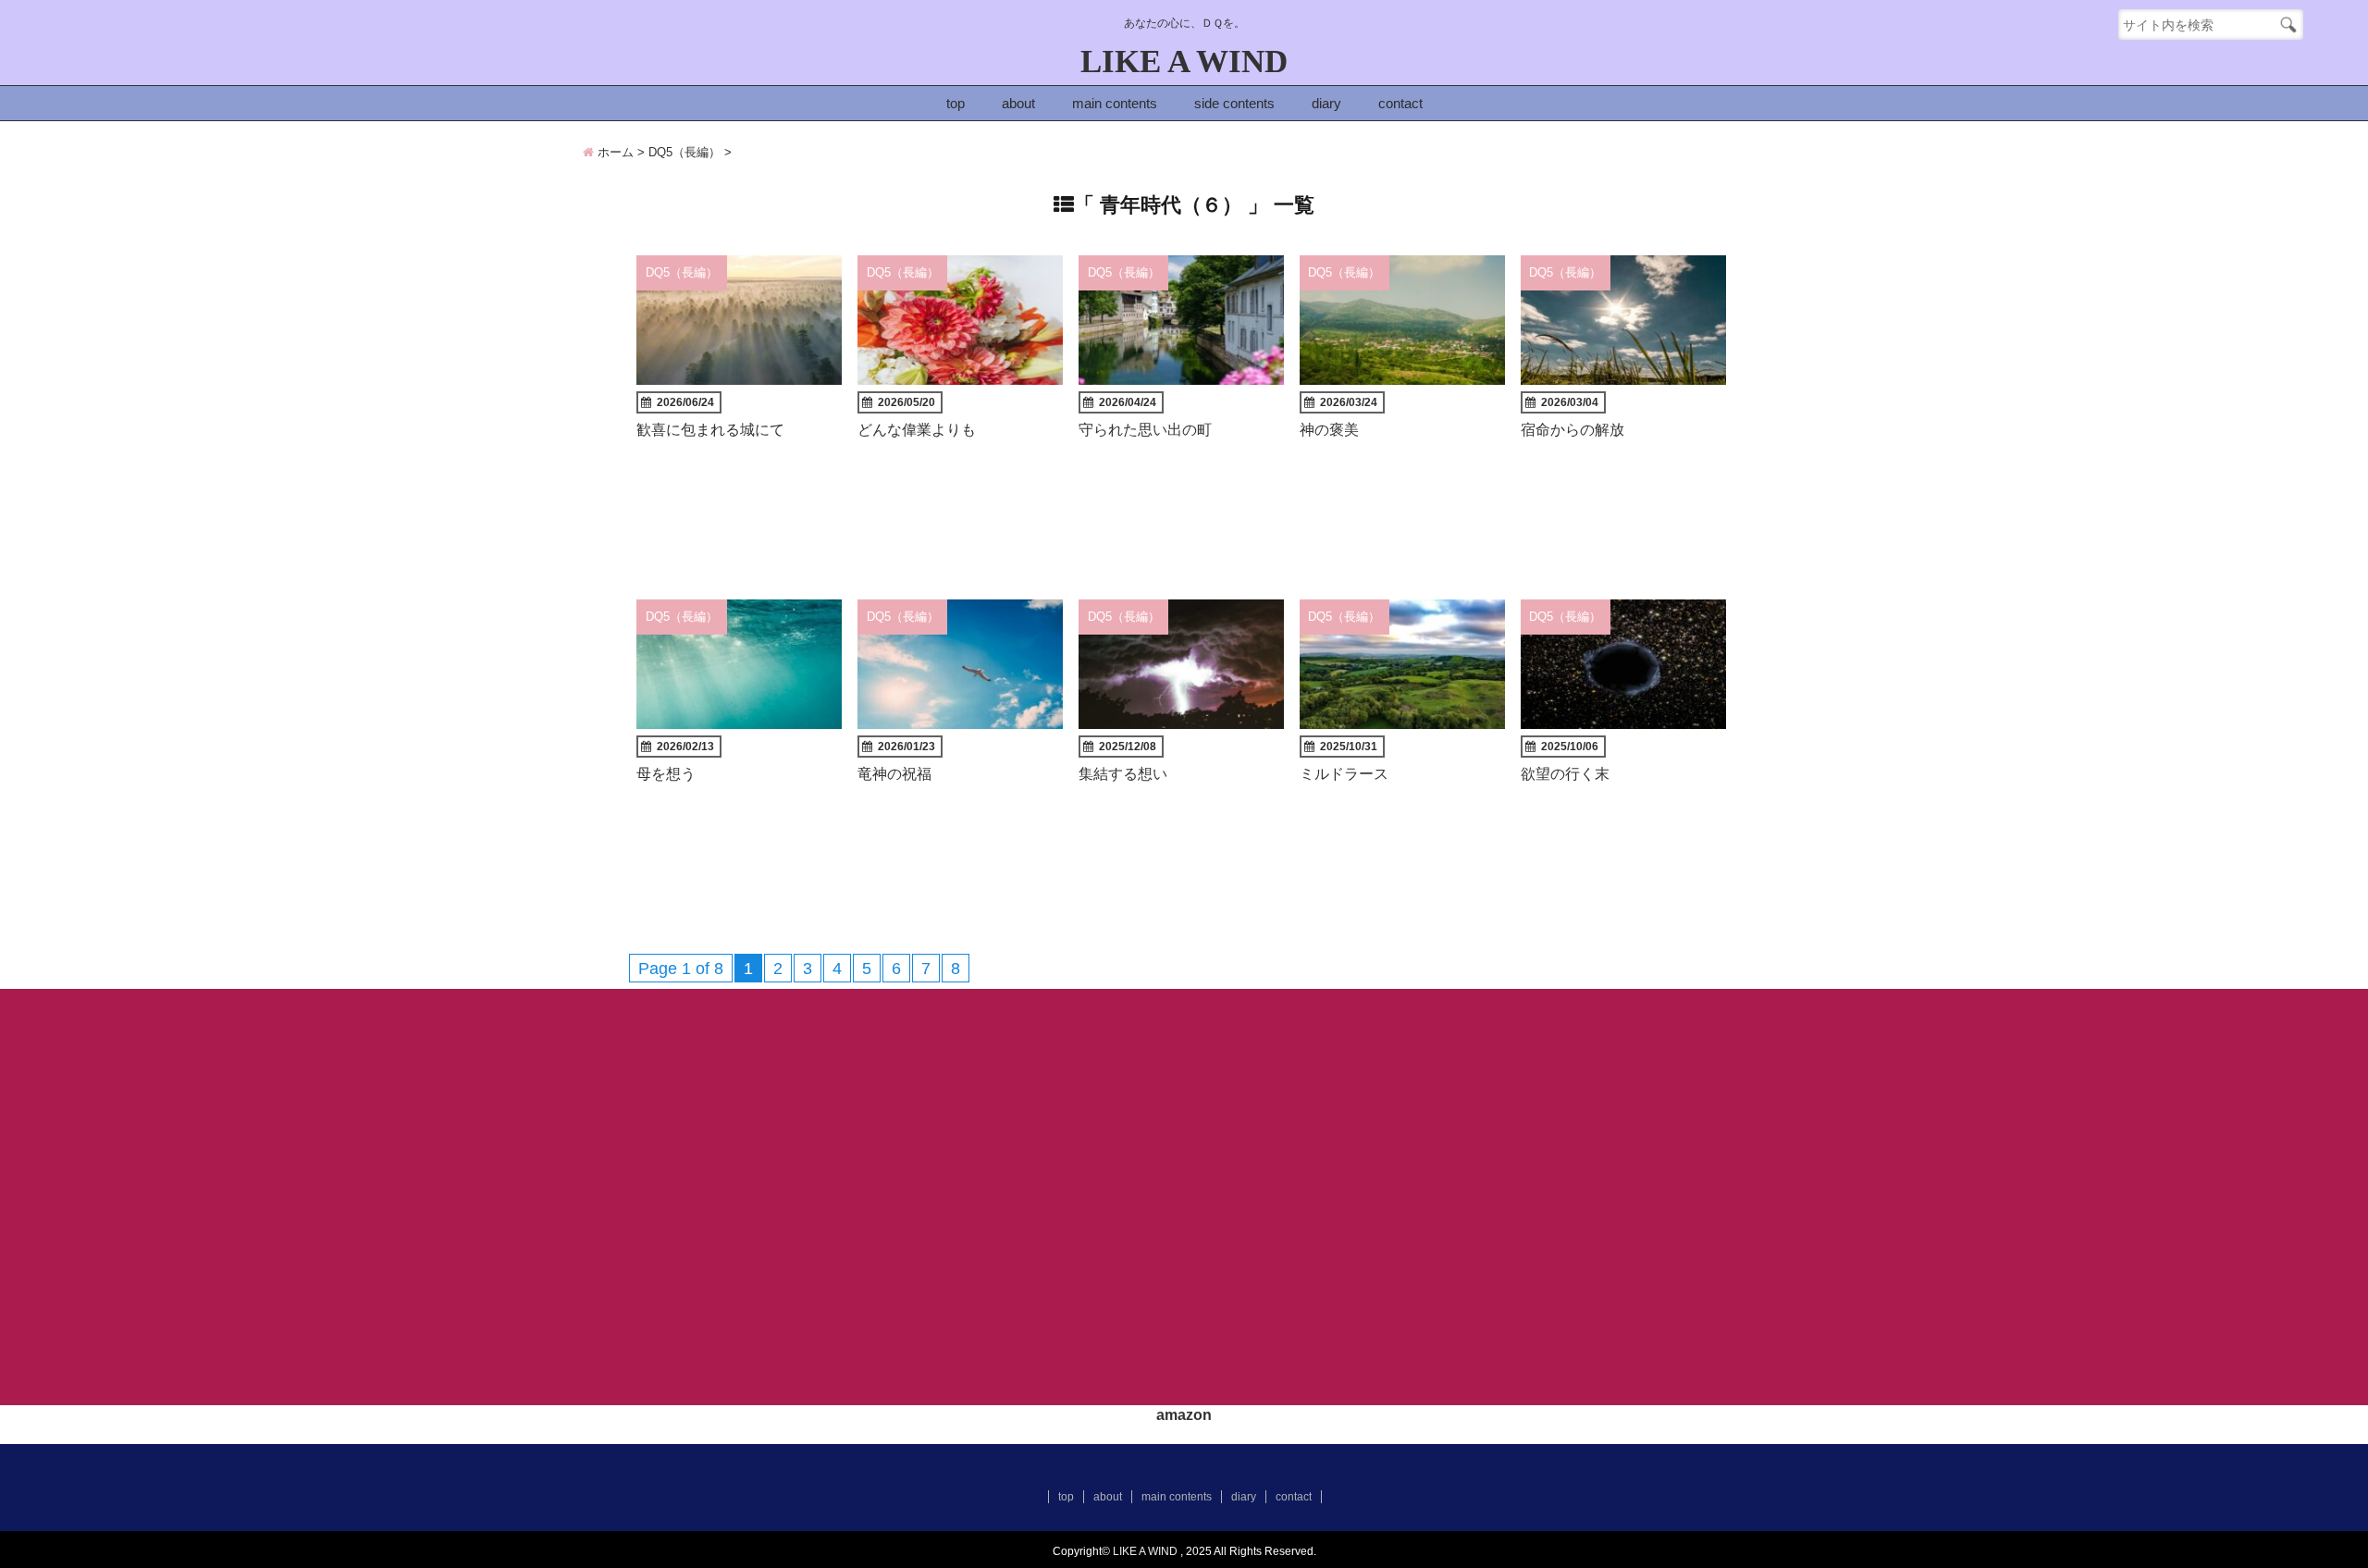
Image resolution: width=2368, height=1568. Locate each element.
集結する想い (1123, 773)
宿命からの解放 (1572, 429)
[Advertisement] (1184, 1204)
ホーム (614, 152)
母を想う (666, 773)
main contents (1115, 103)
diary (1326, 103)
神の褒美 (1329, 429)
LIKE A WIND (1184, 62)
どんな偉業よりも (917, 429)
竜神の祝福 (894, 773)
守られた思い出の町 (1145, 429)
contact (1400, 103)
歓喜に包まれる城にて (710, 429)
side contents (1234, 103)
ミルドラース (1344, 773)
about (1018, 103)
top (956, 103)
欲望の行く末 (1565, 773)
